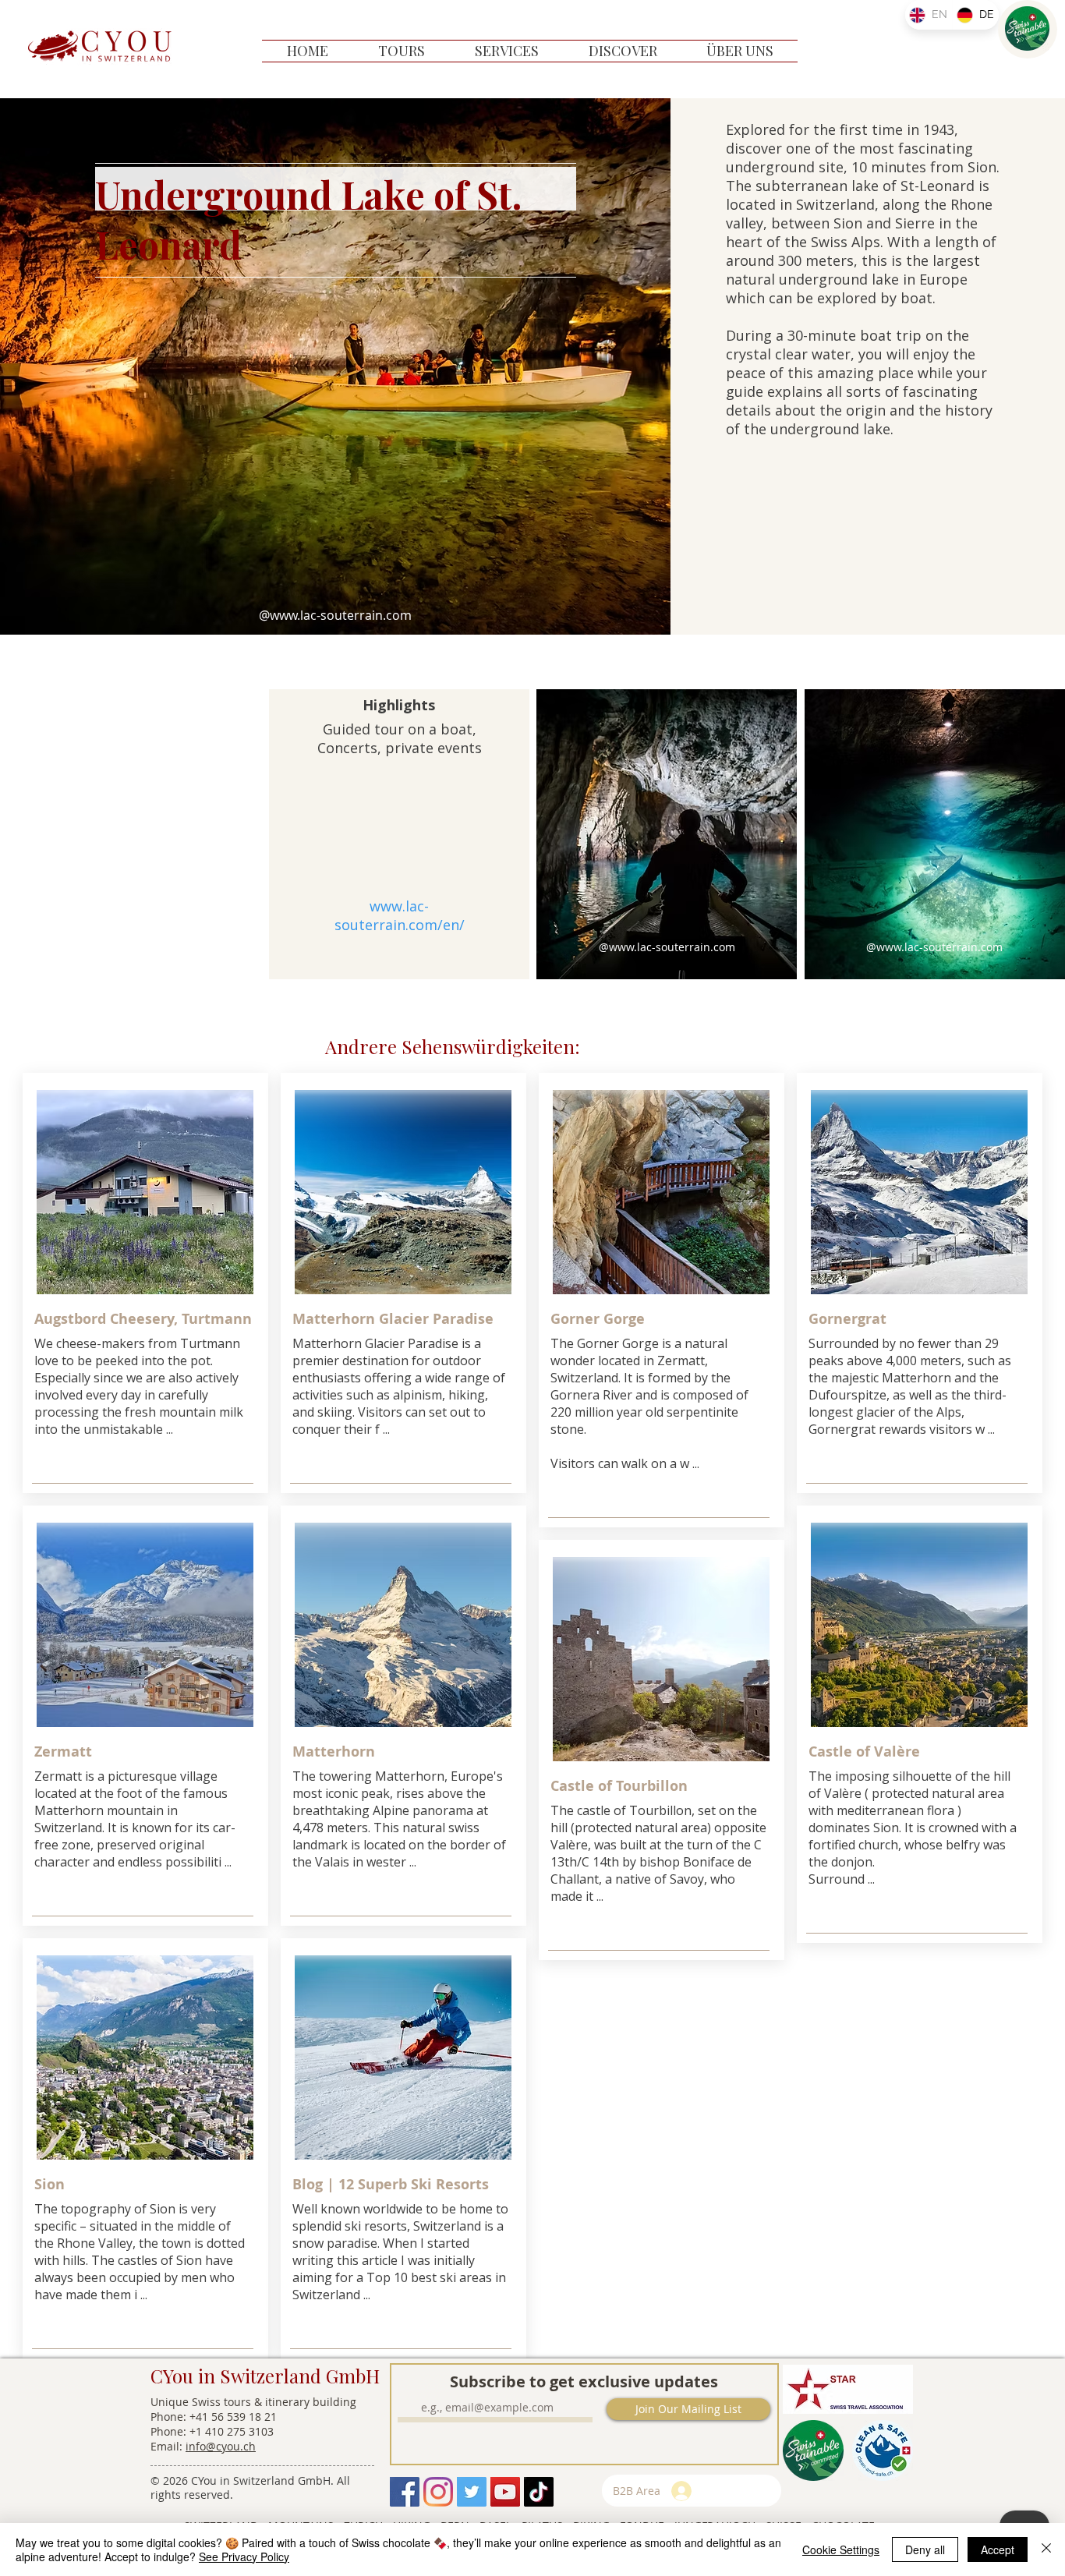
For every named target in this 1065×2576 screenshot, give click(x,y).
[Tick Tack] (539, 2492)
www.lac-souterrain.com (341, 615)
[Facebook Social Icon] (405, 2492)
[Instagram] (438, 2492)
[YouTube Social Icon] (505, 2492)
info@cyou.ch (221, 2446)
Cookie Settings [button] (841, 2549)
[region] (1028, 29)
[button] (402, 51)
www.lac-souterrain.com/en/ (400, 915)
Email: (168, 2446)
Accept (998, 2549)
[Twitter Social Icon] (472, 2492)
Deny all (925, 2549)
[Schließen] (1046, 2549)
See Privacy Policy (244, 2557)
